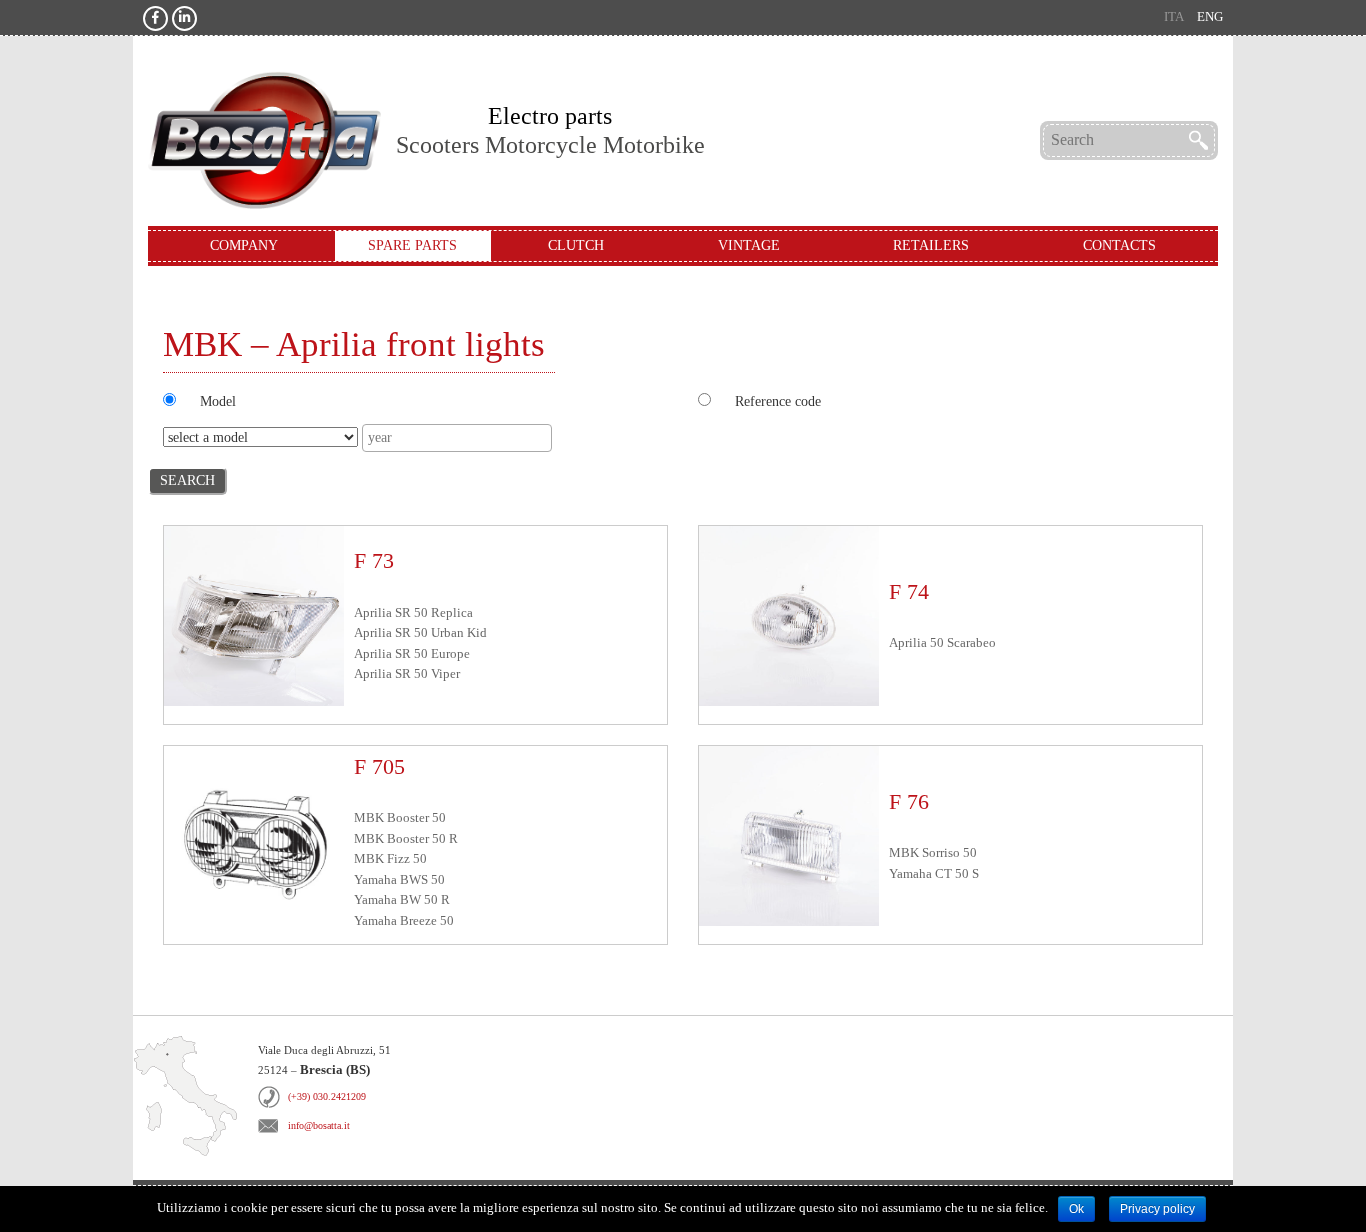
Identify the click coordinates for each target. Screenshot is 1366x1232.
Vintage (749, 245)
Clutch (576, 245)
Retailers (931, 245)
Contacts (1119, 245)
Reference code (778, 401)
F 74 (909, 591)
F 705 (379, 766)
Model (218, 401)
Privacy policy (1157, 1209)
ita (1174, 17)
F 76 (909, 801)
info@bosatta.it (319, 1125)
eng (1210, 17)
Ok (1076, 1209)
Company (244, 245)
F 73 (374, 560)
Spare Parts (412, 245)
